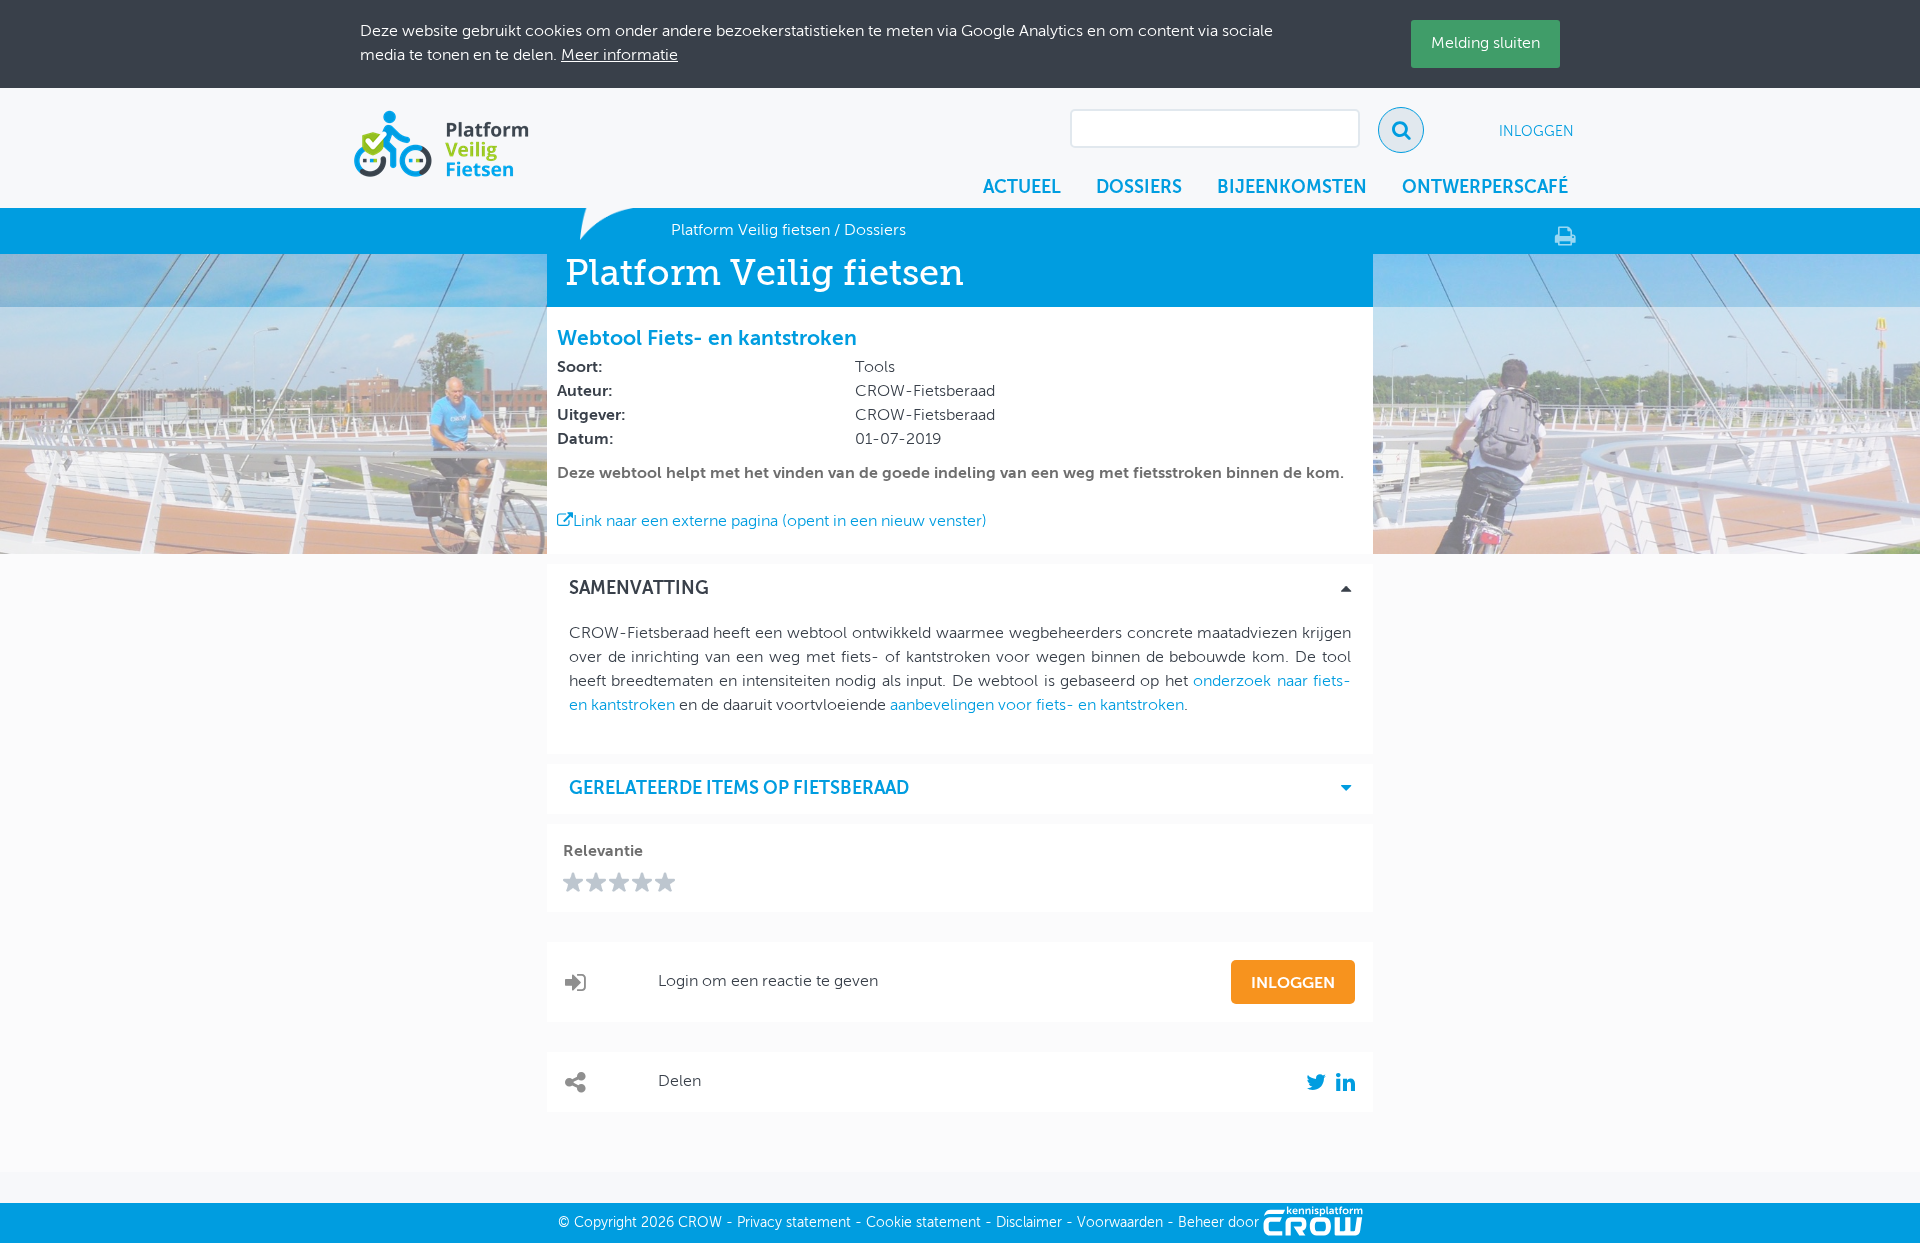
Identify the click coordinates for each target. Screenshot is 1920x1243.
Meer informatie (619, 56)
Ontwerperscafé (1485, 188)
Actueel (1022, 188)
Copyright (605, 1223)
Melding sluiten (1485, 44)
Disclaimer (1029, 1223)
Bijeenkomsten (1292, 188)
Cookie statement (923, 1223)
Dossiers (1139, 188)
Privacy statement (794, 1223)
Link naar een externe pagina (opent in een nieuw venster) (780, 522)
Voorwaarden (1120, 1223)
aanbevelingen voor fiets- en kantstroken (1037, 706)
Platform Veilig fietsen (750, 231)
